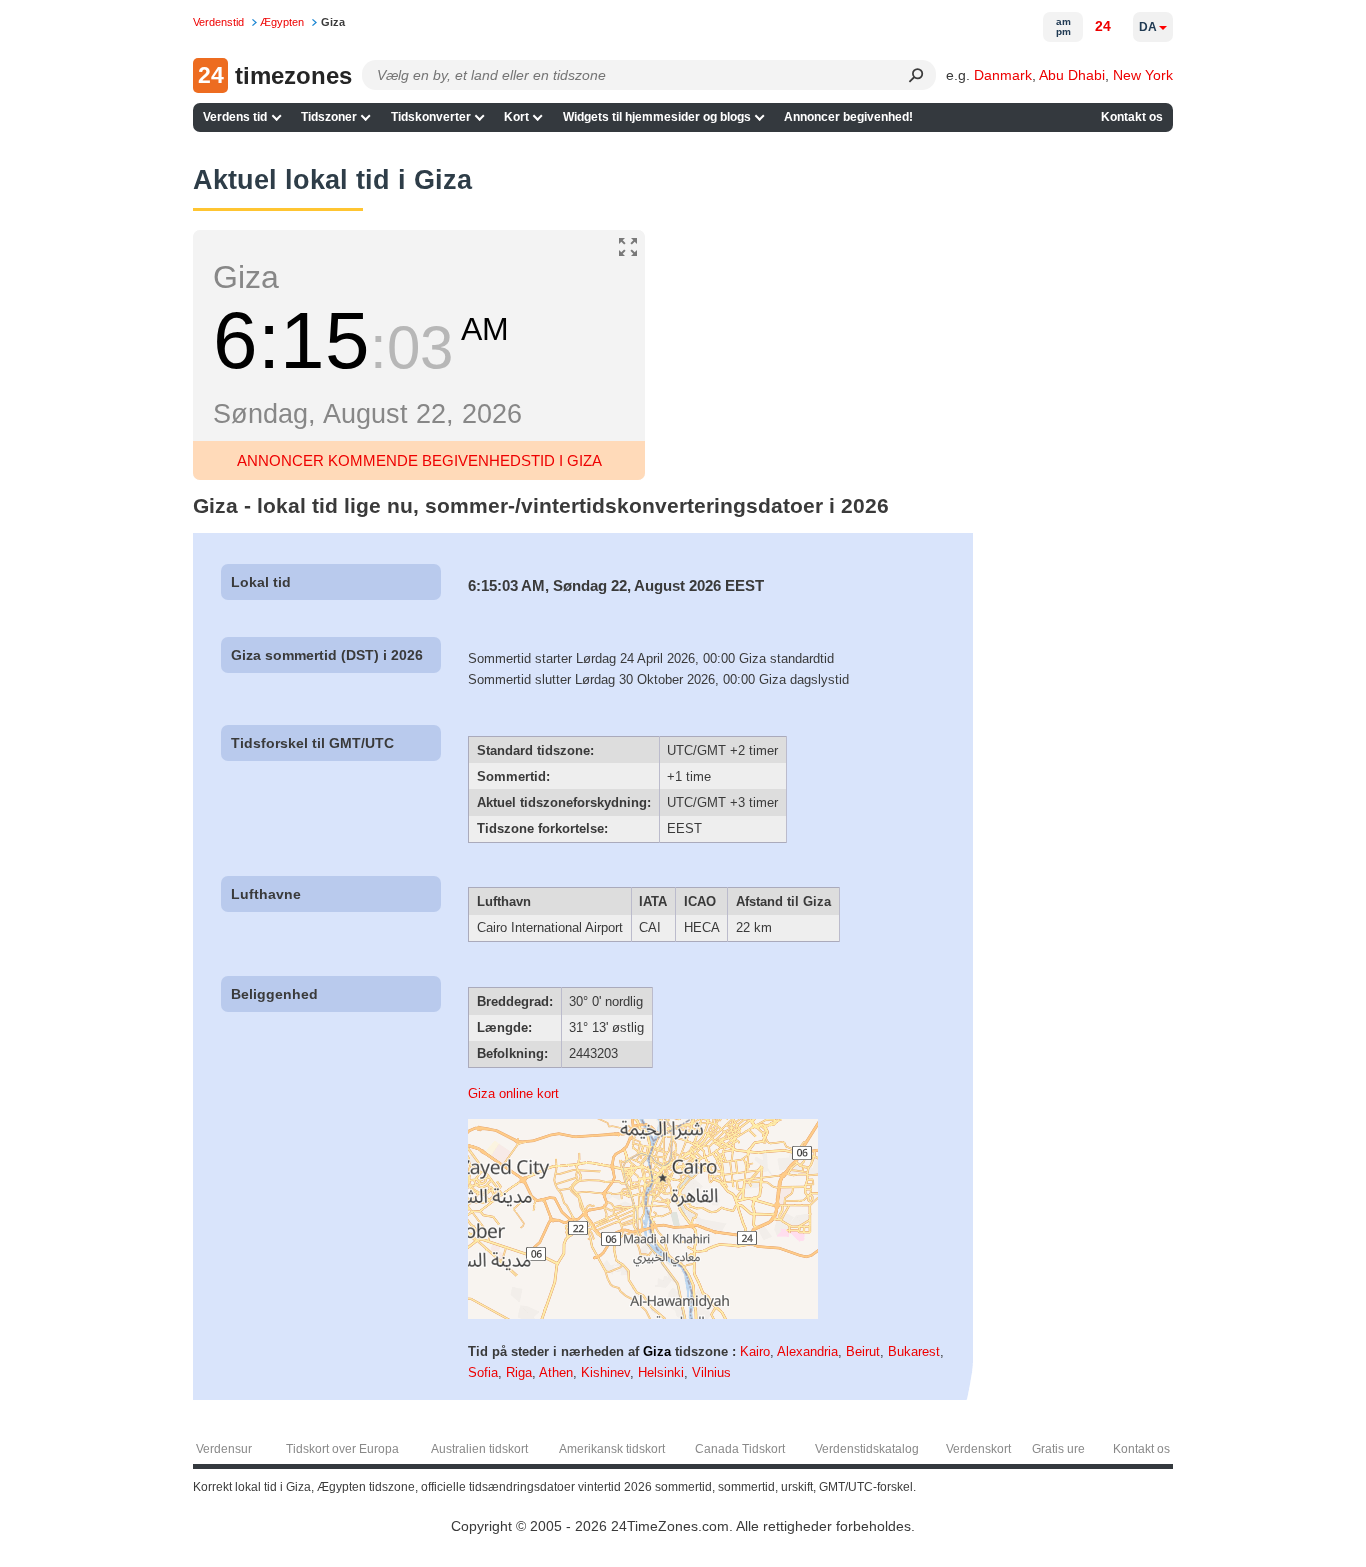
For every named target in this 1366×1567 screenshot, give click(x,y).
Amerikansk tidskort (612, 1449)
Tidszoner (329, 117)
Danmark (1003, 75)
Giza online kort (513, 1093)
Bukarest (914, 1351)
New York (1143, 75)
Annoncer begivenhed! (848, 117)
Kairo (755, 1351)
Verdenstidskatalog (867, 1449)
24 (1103, 26)
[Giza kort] (643, 1314)
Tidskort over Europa (342, 1449)
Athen (556, 1372)
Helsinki (661, 1372)
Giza (657, 1351)
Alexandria (807, 1351)
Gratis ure (1058, 1449)
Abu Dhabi (1072, 75)
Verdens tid (235, 117)
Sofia (483, 1372)
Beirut (863, 1351)
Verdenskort (978, 1449)
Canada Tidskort (740, 1449)
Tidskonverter (431, 117)
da (1148, 27)
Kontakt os (1132, 117)
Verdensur (224, 1449)
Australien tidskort (479, 1449)
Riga (519, 1372)
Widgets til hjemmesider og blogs (657, 117)
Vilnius (711, 1372)
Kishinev (605, 1372)
